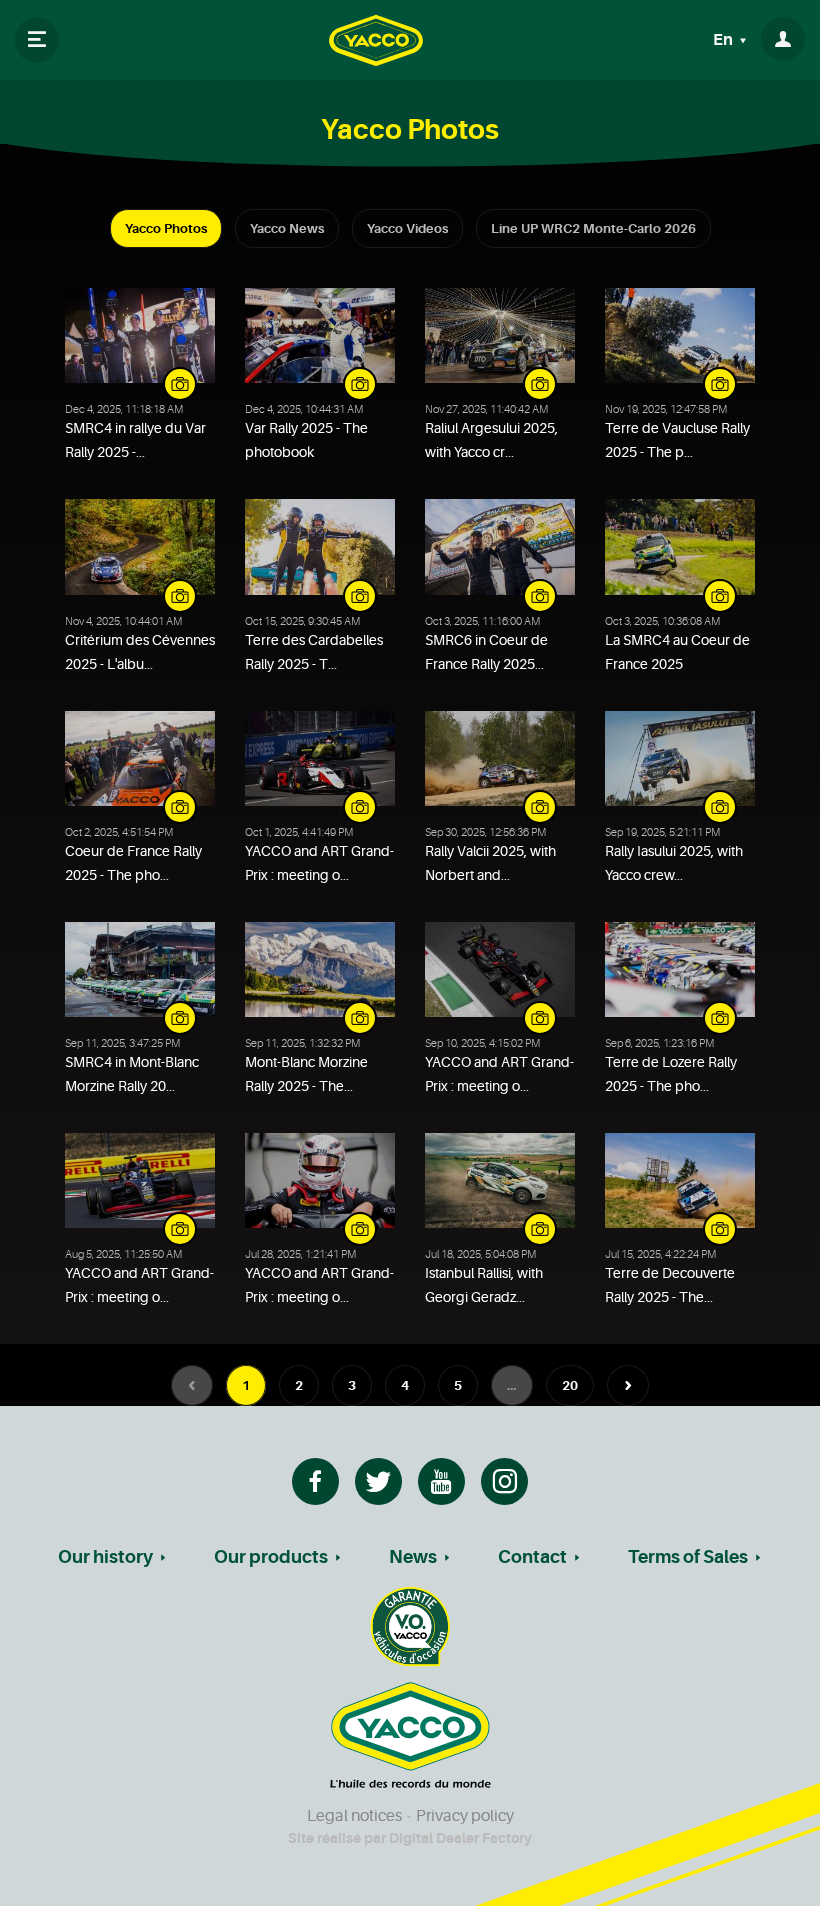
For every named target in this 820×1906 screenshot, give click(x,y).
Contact (532, 1557)
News (413, 1557)
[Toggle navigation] (37, 40)
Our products (271, 1557)
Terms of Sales (688, 1557)
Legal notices (354, 1816)
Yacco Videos (407, 228)
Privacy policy (465, 1816)
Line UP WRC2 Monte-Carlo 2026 (593, 228)
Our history (105, 1557)
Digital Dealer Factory (460, 1838)
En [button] (724, 40)
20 (570, 1385)
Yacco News (287, 228)
